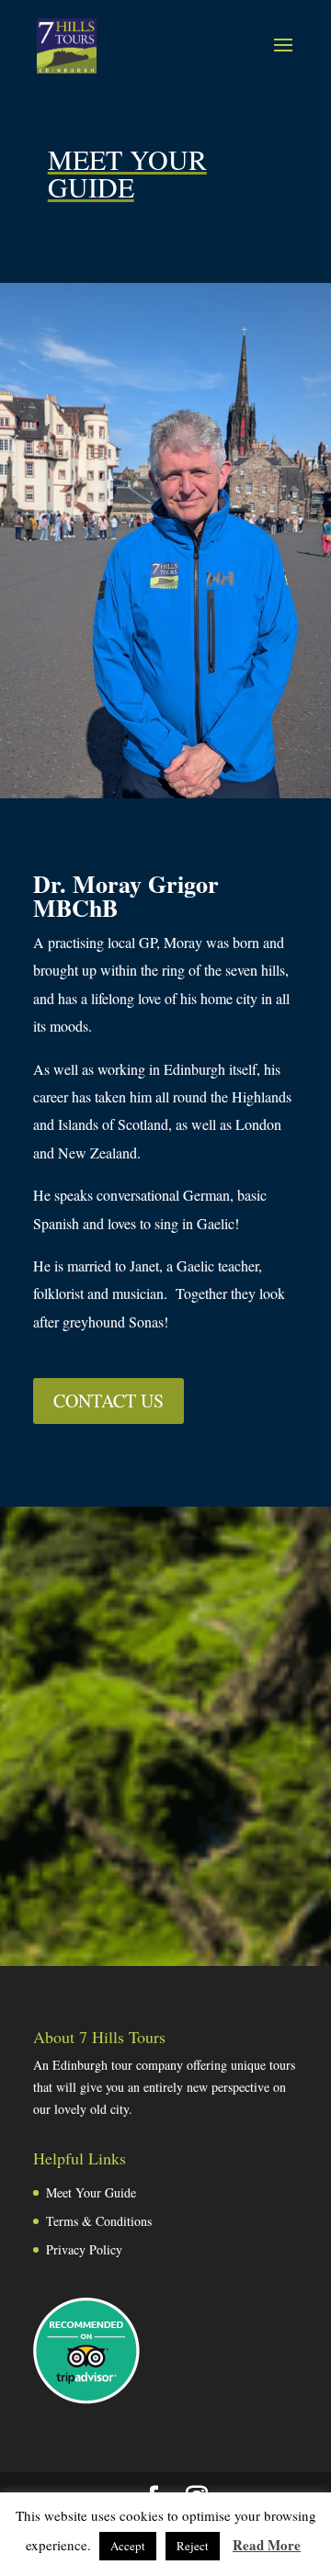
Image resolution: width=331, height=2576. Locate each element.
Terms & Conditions (99, 2221)
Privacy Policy (84, 2249)
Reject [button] (193, 2546)
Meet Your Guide (91, 2192)
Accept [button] (128, 2546)
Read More (267, 2545)
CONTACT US (108, 1401)
